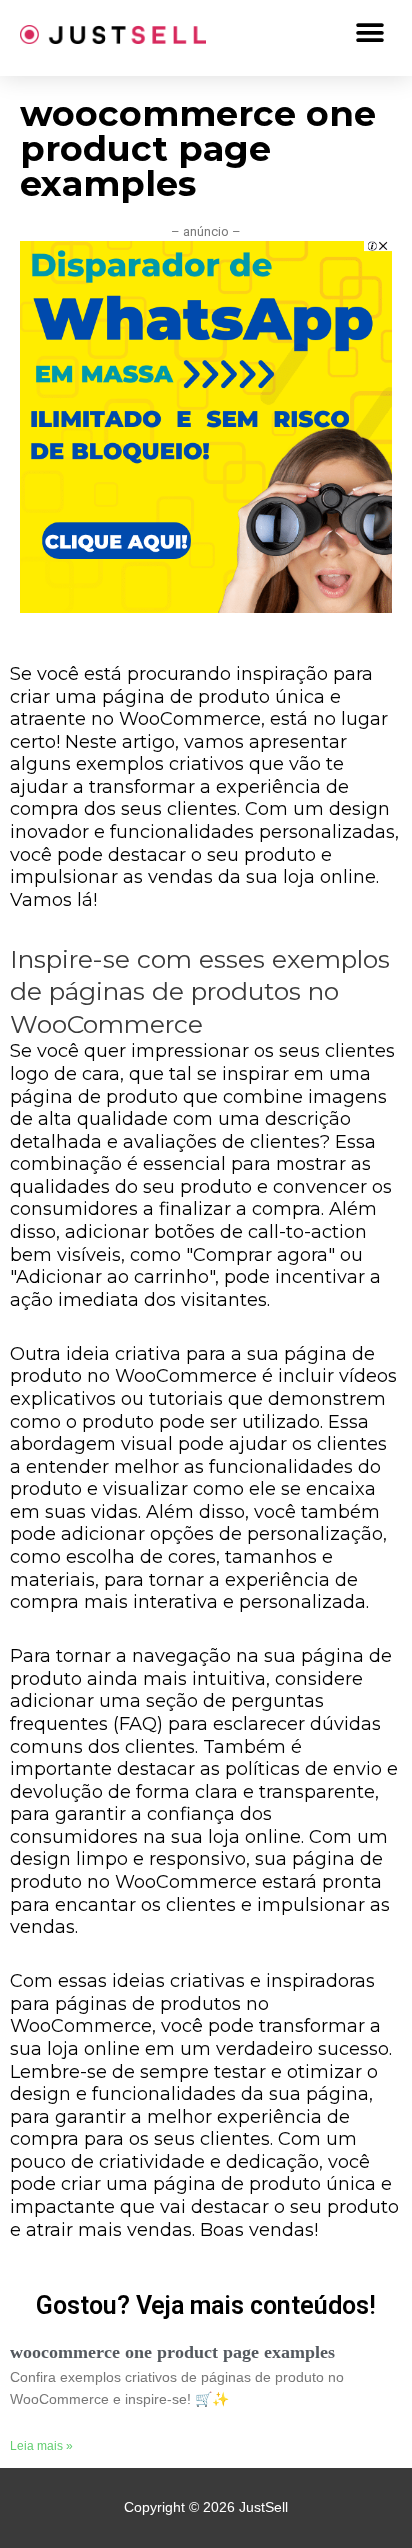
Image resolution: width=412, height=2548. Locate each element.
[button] (369, 32)
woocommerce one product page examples (172, 2352)
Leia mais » (41, 2446)
